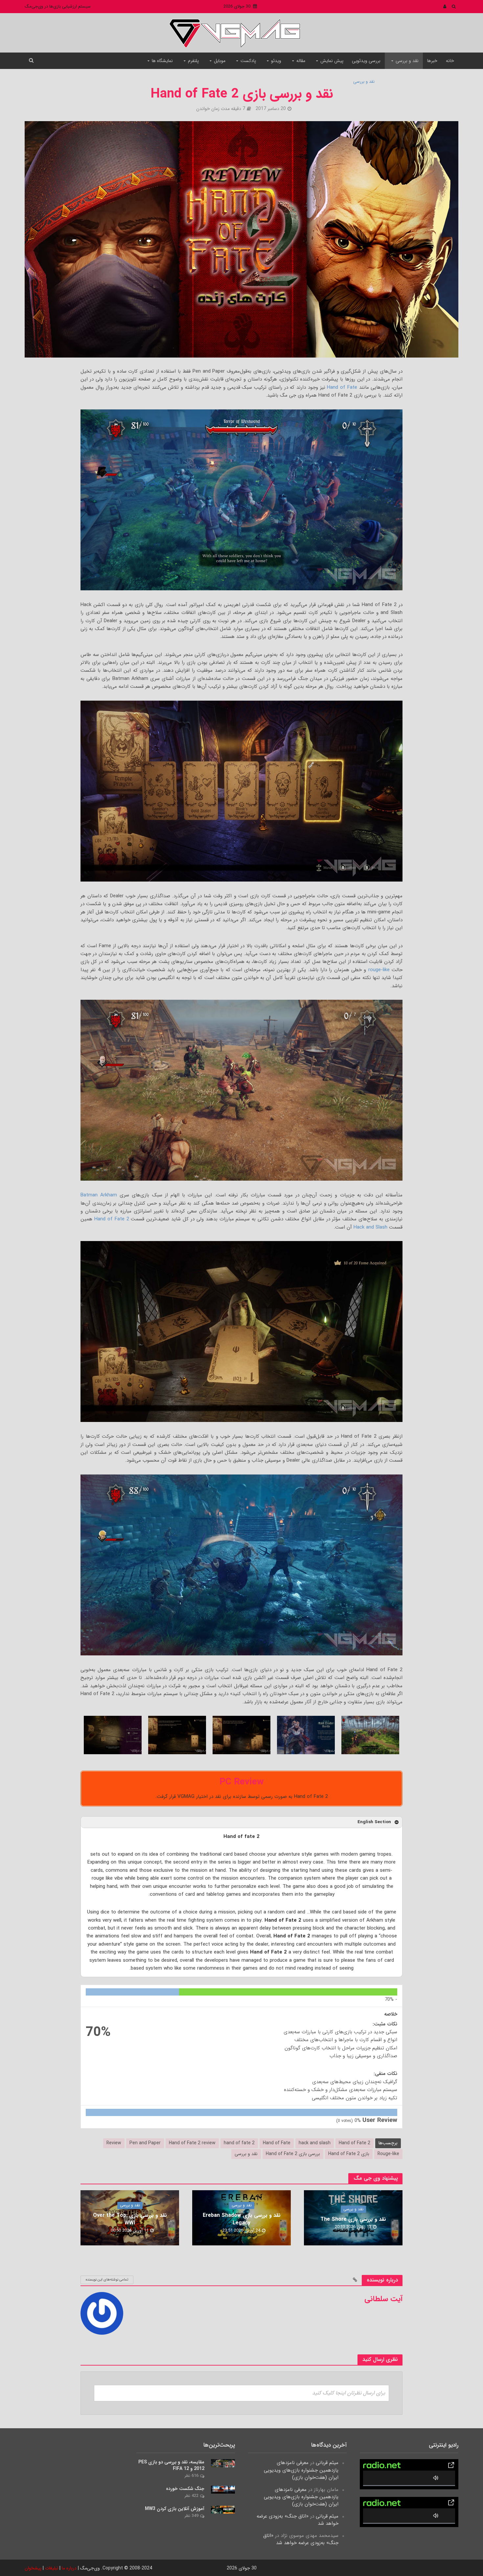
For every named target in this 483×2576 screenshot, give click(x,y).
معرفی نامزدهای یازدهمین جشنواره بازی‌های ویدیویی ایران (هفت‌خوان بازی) (301, 2470)
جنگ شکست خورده (185, 2489)
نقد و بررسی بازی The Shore (353, 2219)
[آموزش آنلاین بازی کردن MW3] (223, 2509)
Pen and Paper (145, 2143)
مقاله (301, 61)
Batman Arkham (99, 1195)
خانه (450, 61)
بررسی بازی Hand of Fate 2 (293, 2154)
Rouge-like (388, 2154)
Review (114, 2143)
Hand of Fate (342, 387)
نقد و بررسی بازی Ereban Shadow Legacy (242, 2219)
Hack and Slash (370, 1227)
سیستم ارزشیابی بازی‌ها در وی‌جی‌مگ (58, 6)
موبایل (220, 61)
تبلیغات (52, 2568)
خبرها (432, 61)
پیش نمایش (332, 61)
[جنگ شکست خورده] (223, 2489)
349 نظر (191, 2516)
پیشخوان (33, 2568)
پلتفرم (193, 61)
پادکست (248, 61)
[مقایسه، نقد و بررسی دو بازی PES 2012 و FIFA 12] (223, 2463)
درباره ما (69, 2568)
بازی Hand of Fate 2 (349, 2154)
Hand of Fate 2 (112, 1219)
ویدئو (276, 61)
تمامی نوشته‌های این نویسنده (107, 2280)
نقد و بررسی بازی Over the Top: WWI (130, 2219)
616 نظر (191, 2476)
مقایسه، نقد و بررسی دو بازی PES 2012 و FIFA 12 (171, 2465)
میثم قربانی (327, 2463)
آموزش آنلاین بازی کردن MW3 (175, 2509)
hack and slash (315, 2143)
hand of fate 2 (239, 2143)
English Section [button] (374, 1822)
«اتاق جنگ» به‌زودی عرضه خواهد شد (298, 2520)
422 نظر (191, 2496)
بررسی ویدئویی (366, 61)
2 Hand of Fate (355, 2143)
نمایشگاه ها (162, 61)
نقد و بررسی (407, 61)
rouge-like (379, 970)
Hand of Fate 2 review (192, 2143)
